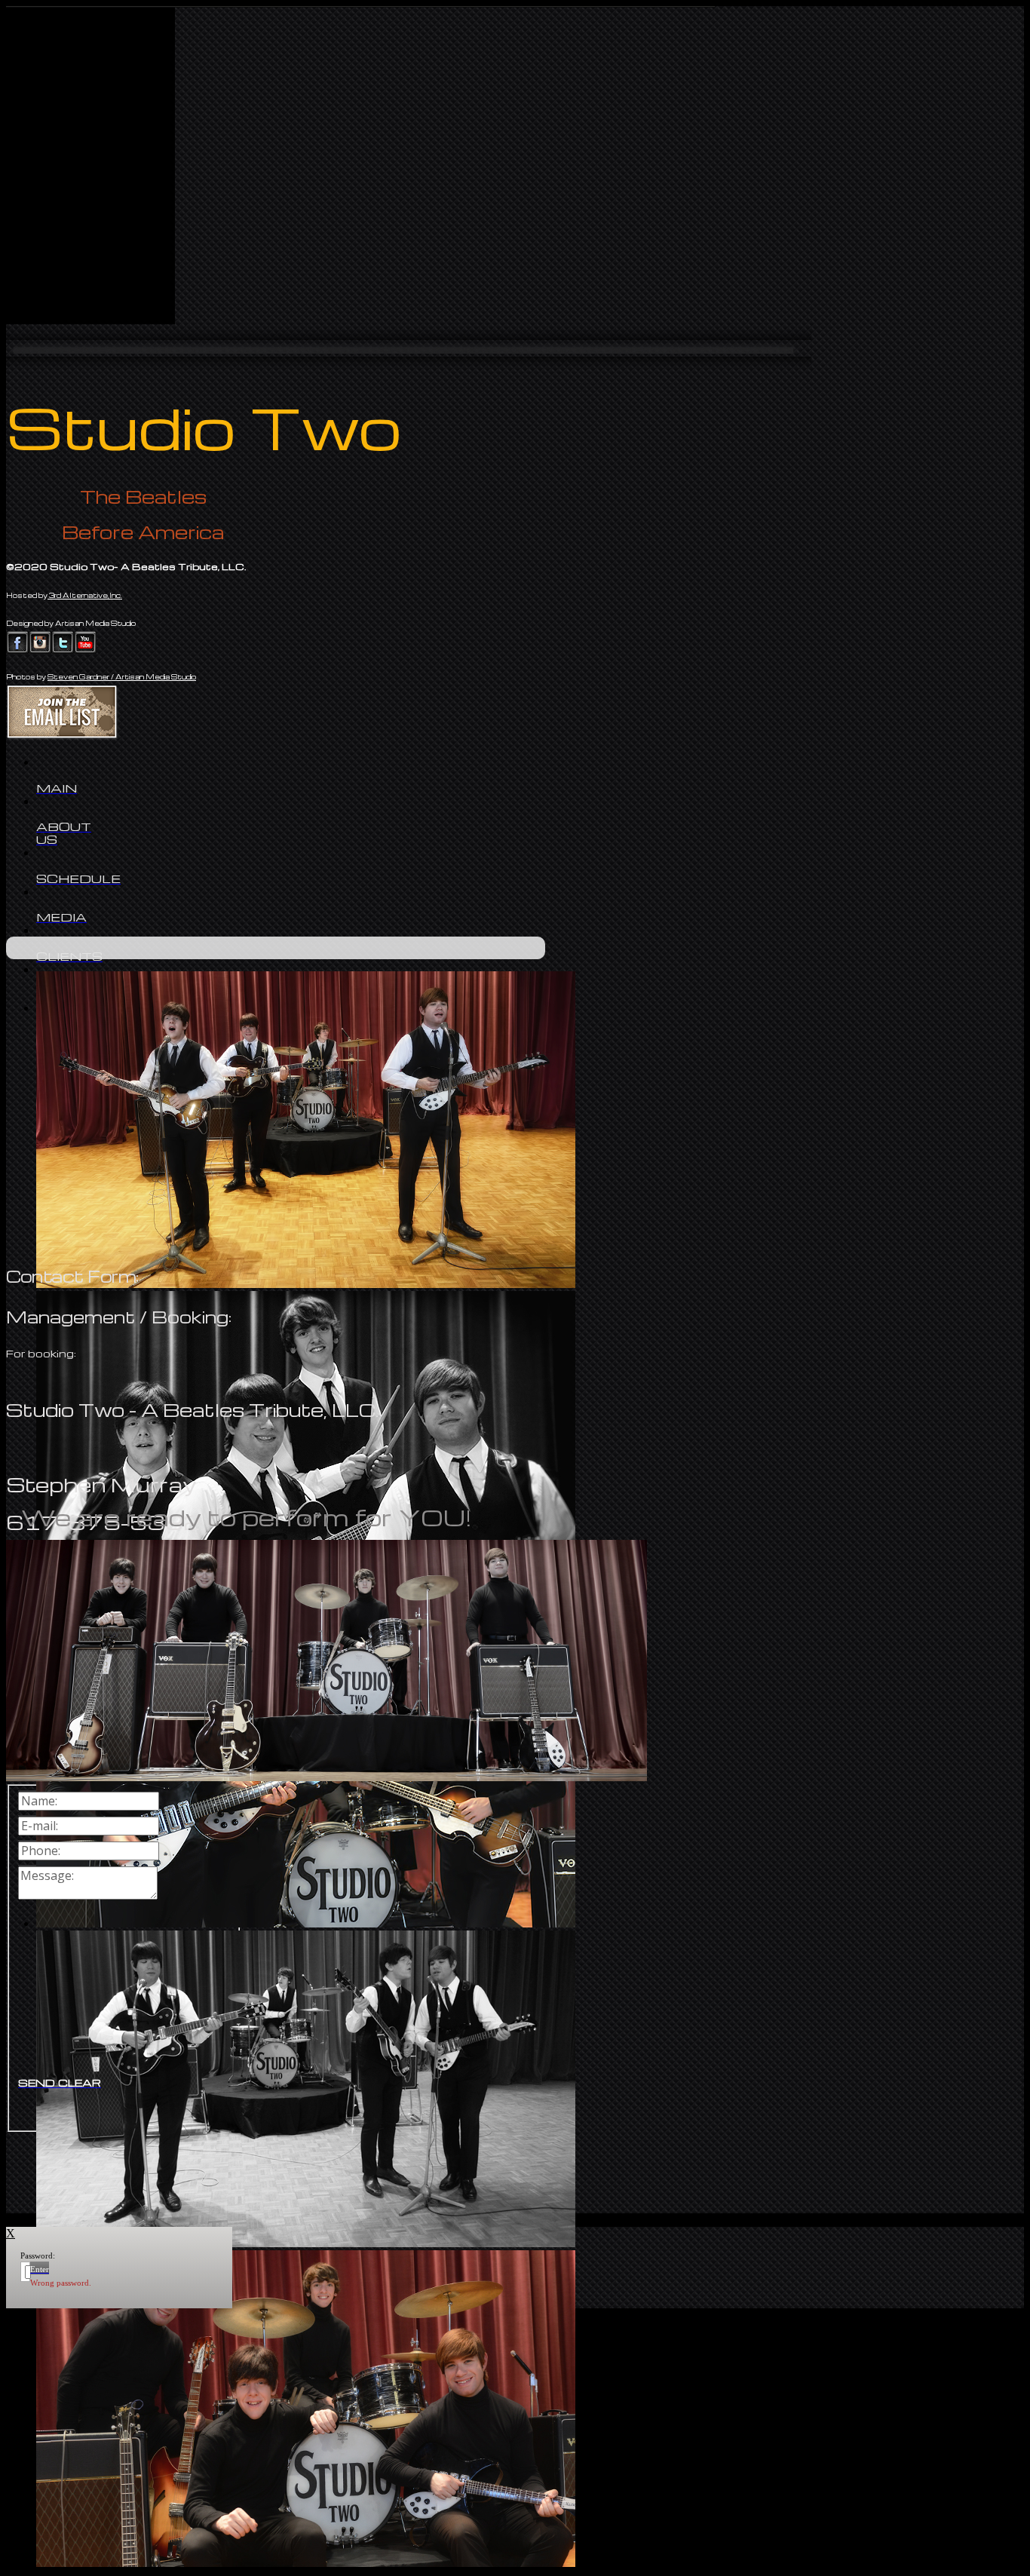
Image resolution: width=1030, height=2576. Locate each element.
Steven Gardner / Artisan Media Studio (122, 677)
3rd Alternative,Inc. (85, 595)
